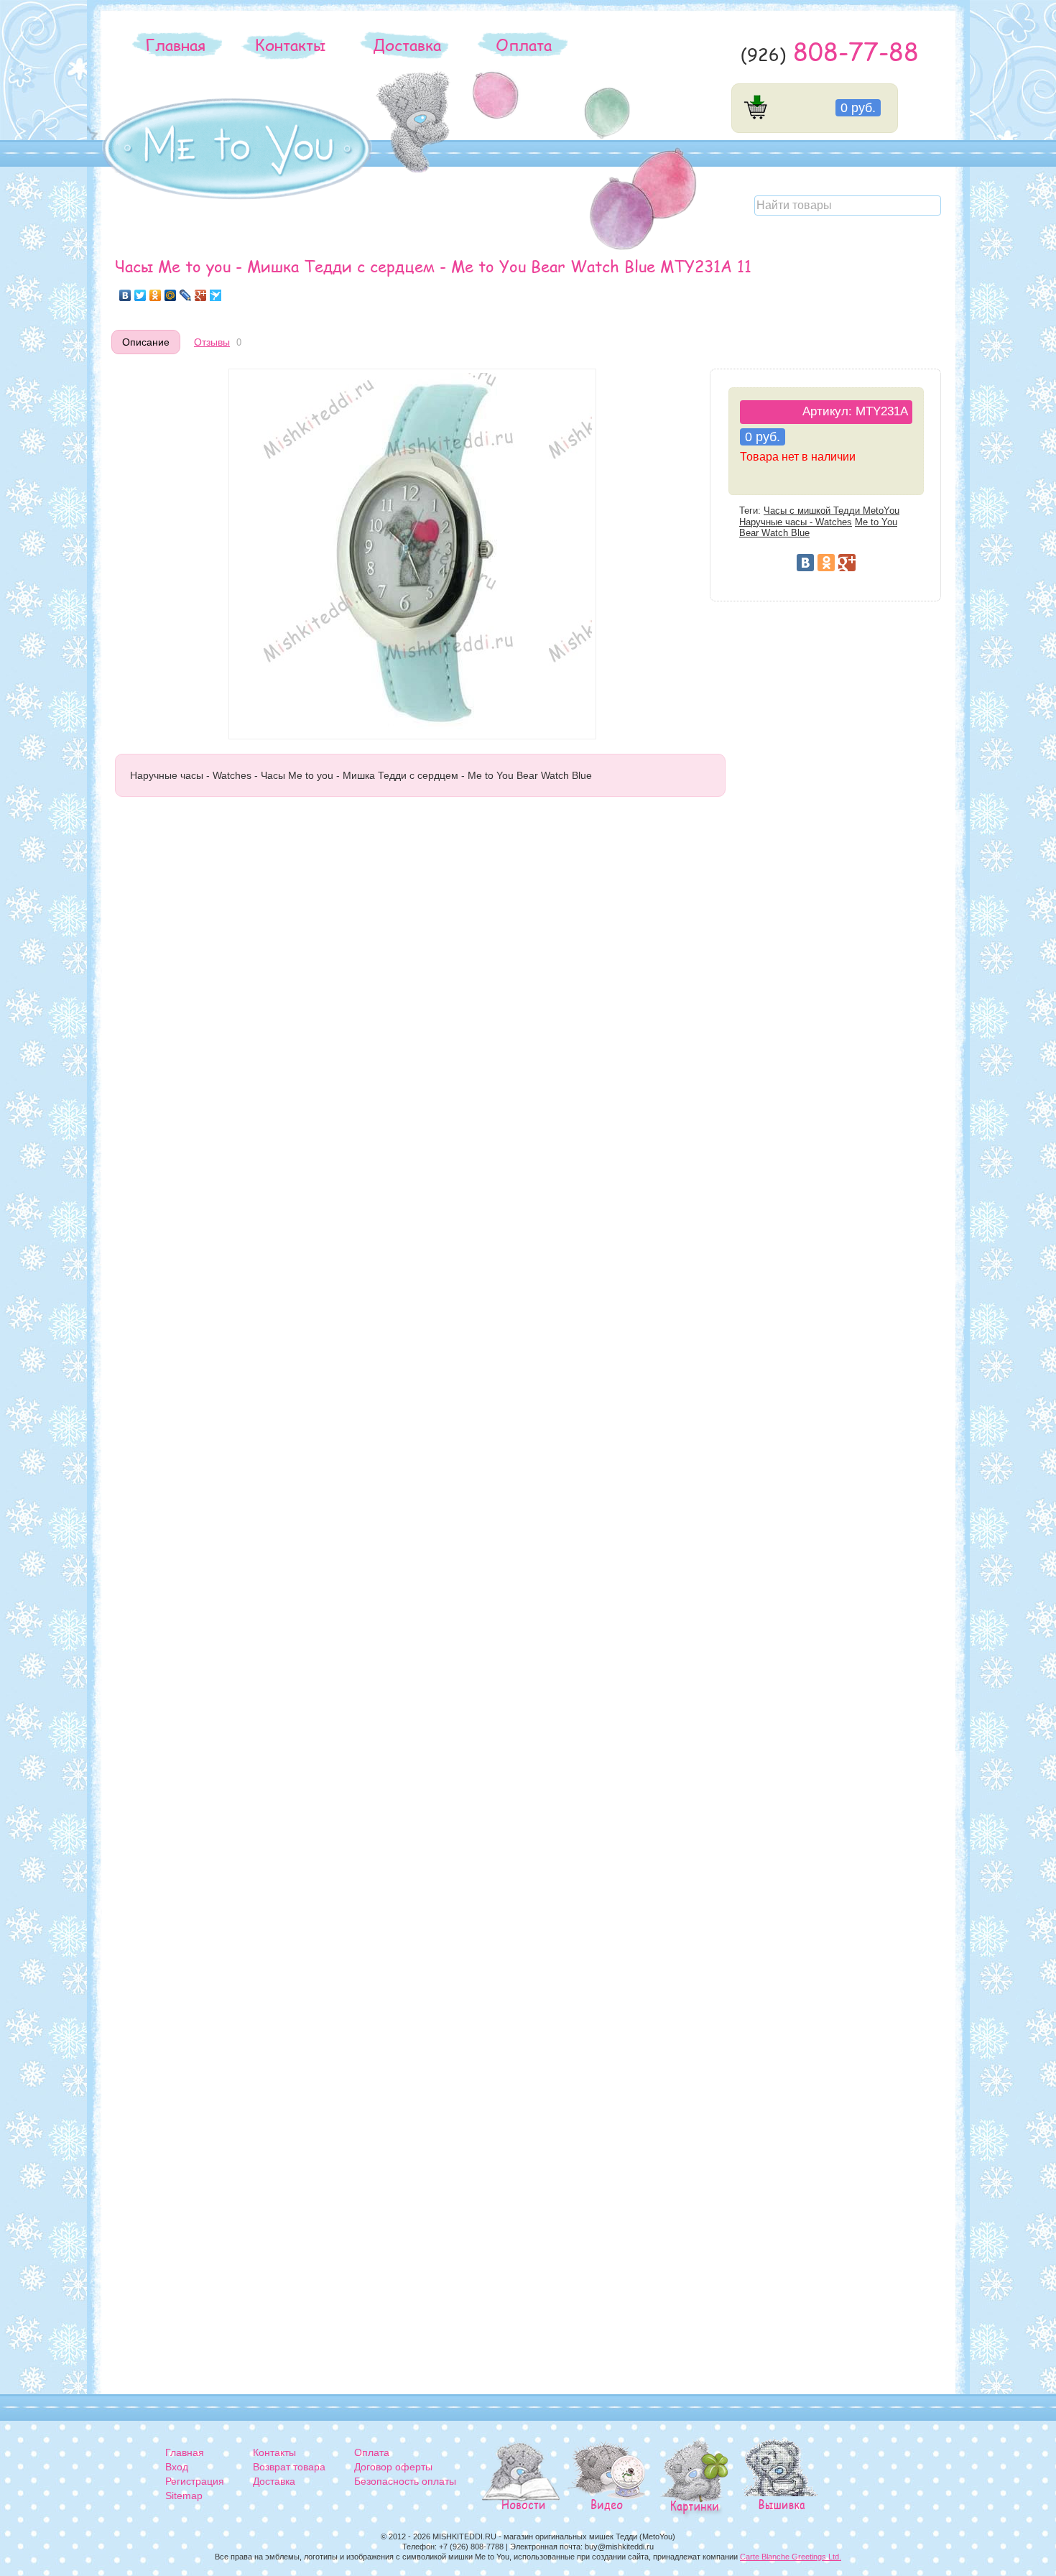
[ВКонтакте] (125, 295)
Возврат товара (289, 2467)
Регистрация (195, 2481)
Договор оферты (393, 2467)
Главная (175, 45)
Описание (146, 342)
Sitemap (184, 2496)
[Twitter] (140, 295)
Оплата (524, 45)
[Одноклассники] (156, 295)
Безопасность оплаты (405, 2481)
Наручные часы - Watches (796, 522)
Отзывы (212, 342)
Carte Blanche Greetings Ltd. (791, 2557)
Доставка (407, 45)
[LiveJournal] (186, 295)
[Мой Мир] (171, 295)
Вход (177, 2467)
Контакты (290, 45)
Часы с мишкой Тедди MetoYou (832, 511)
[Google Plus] (201, 295)
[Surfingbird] (216, 295)
